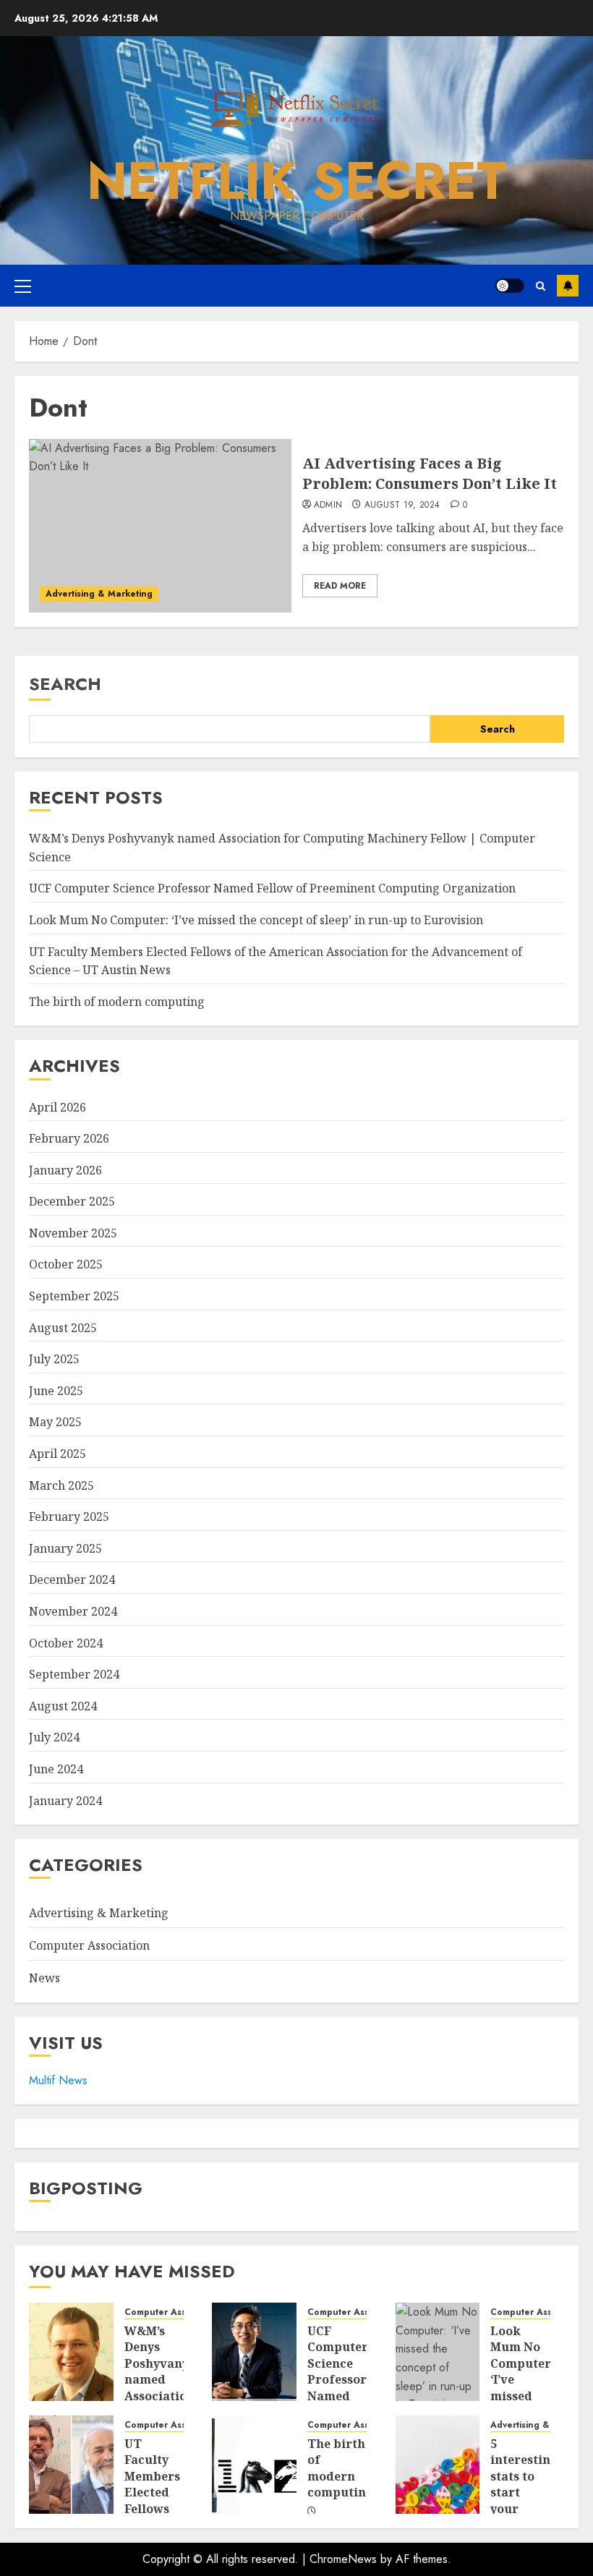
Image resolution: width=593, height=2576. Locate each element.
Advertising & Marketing (99, 594)
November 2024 (73, 1611)
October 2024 (66, 1643)
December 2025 (72, 1201)
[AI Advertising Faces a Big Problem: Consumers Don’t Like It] (160, 526)
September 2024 (74, 1674)
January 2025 (65, 1548)
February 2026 (69, 1138)
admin (328, 506)
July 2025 (54, 1359)
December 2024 (72, 1579)
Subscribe (568, 286)
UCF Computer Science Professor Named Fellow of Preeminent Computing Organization (272, 888)
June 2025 (56, 1391)
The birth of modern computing (117, 1002)
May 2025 (55, 1422)
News (44, 1978)
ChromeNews (343, 2559)
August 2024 (63, 1706)
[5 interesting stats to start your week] (438, 2465)
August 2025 (63, 1328)
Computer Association (89, 1945)
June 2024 (56, 1769)
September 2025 (74, 1296)
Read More (340, 586)
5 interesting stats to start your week (524, 2484)
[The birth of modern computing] (254, 2465)
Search (65, 684)
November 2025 (73, 1233)
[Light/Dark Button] (510, 286)
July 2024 (54, 1737)
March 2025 (61, 1485)
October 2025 (66, 1264)
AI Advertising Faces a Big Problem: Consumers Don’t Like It (430, 473)
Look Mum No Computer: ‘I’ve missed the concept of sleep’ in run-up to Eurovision (256, 920)
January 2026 (65, 1170)
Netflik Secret (297, 181)
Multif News (58, 2080)
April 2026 (57, 1107)
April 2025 (57, 1454)
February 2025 (69, 1517)
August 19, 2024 (402, 506)
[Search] (541, 286)
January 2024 (65, 1801)
